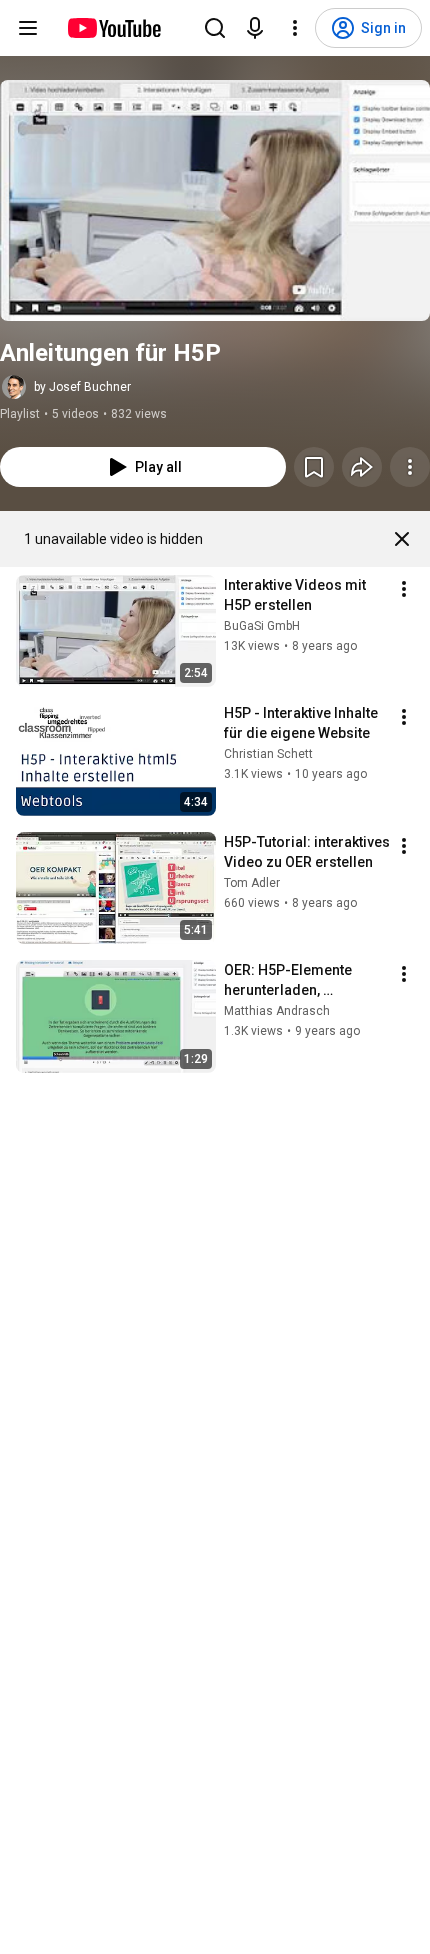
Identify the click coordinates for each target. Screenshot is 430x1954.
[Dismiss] (402, 539)
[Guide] (28, 28)
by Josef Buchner (82, 387)
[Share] (362, 467)
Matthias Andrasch (277, 1011)
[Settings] (295, 28)
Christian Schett (268, 754)
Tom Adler (252, 883)
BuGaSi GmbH (262, 626)
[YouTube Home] (113, 28)
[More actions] (410, 467)
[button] (215, 200)
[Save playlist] (314, 467)
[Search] (215, 28)
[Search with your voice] (255, 28)
